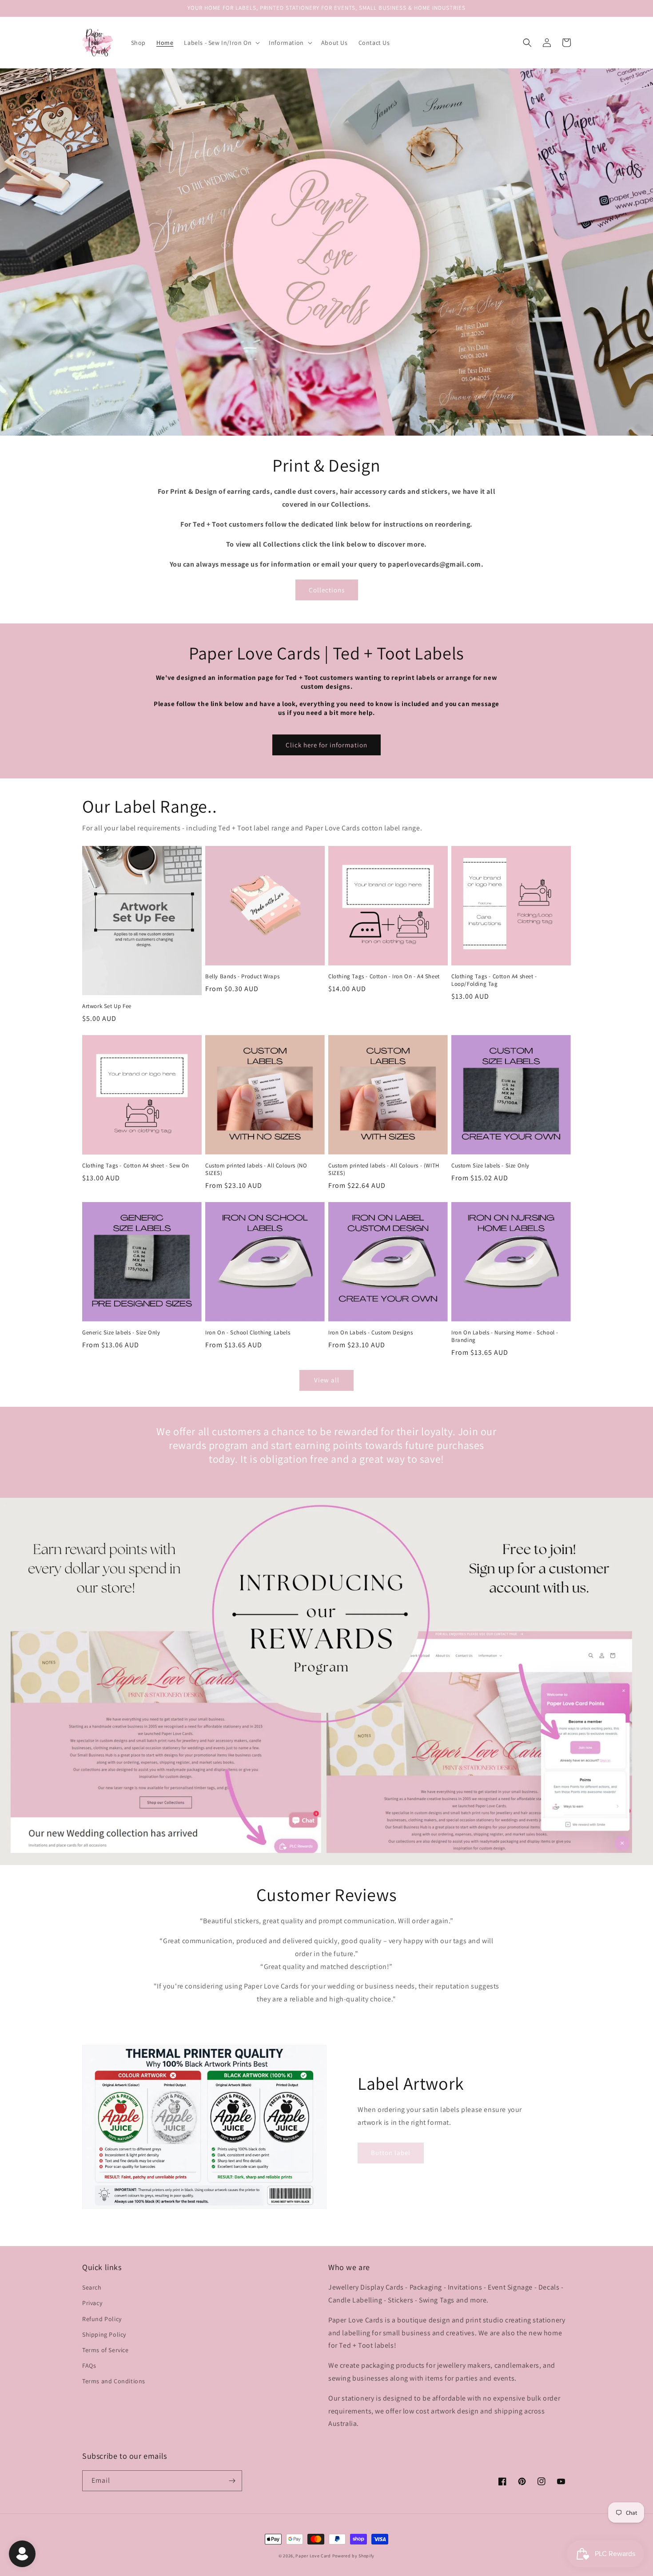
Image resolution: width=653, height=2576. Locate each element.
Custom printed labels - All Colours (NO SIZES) (256, 1169)
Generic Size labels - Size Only (121, 1333)
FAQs (89, 2366)
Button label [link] (391, 2153)
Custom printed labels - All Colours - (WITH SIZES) (384, 1169)
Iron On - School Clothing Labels (248, 1333)
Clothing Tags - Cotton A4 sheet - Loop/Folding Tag (494, 980)
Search (92, 2287)
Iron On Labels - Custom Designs (371, 1333)
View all (327, 1380)
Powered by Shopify (354, 2556)
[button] (221, 43)
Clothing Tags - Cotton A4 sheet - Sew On (136, 1166)
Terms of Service (106, 2350)
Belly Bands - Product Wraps (242, 976)
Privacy (92, 2303)
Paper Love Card (313, 2556)
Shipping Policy (104, 2334)
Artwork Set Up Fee (107, 1006)
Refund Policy (102, 2319)
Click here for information (326, 745)
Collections (327, 590)
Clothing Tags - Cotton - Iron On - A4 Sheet (384, 976)
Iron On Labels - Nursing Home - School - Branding (505, 1336)
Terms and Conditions (114, 2381)
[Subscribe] (232, 2481)
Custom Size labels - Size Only (490, 1166)
